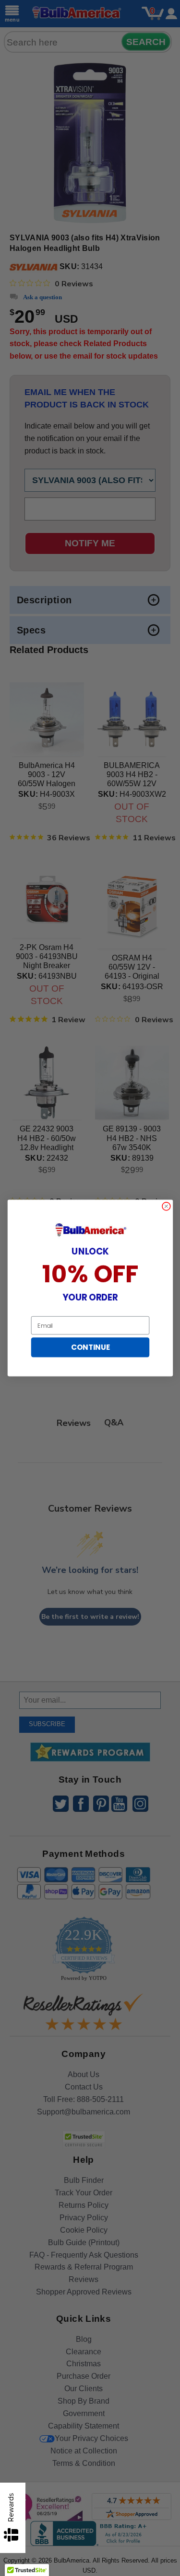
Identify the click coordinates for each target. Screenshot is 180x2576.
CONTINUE (90, 1347)
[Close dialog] (166, 1206)
